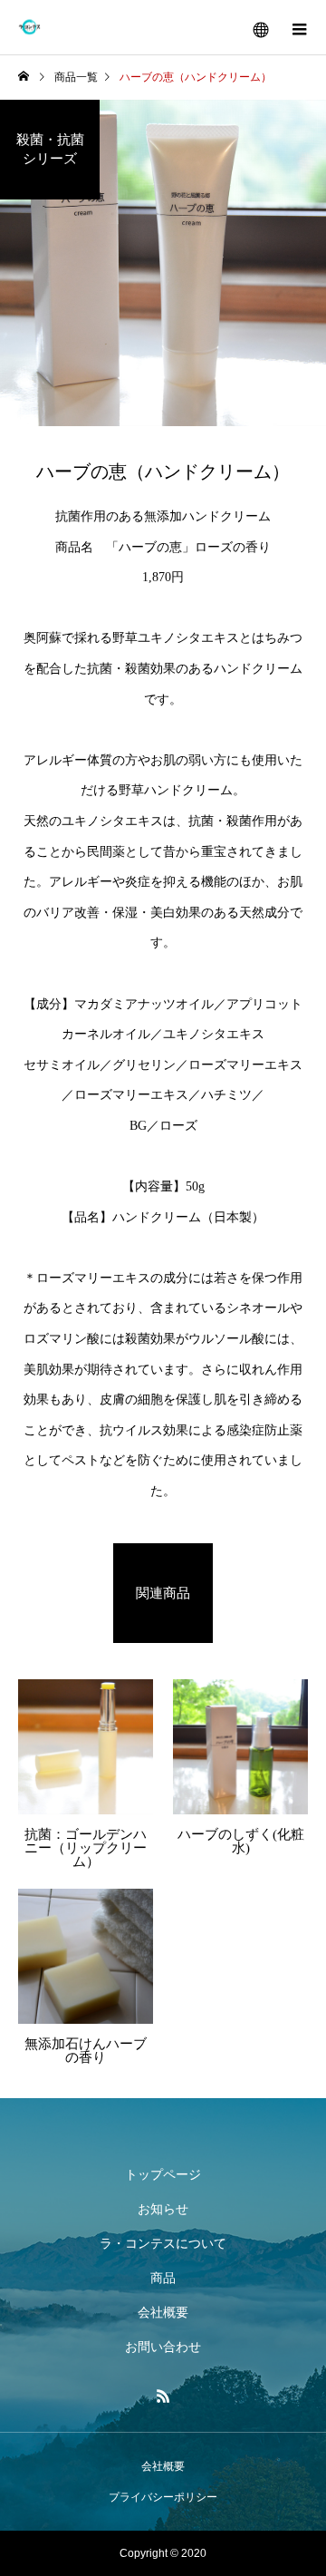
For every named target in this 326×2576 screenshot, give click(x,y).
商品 (163, 2278)
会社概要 (163, 2312)
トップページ (163, 2174)
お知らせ (163, 2209)
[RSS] (163, 2396)
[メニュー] (299, 27)
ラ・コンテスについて (163, 2243)
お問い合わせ (163, 2347)
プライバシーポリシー (163, 2497)
